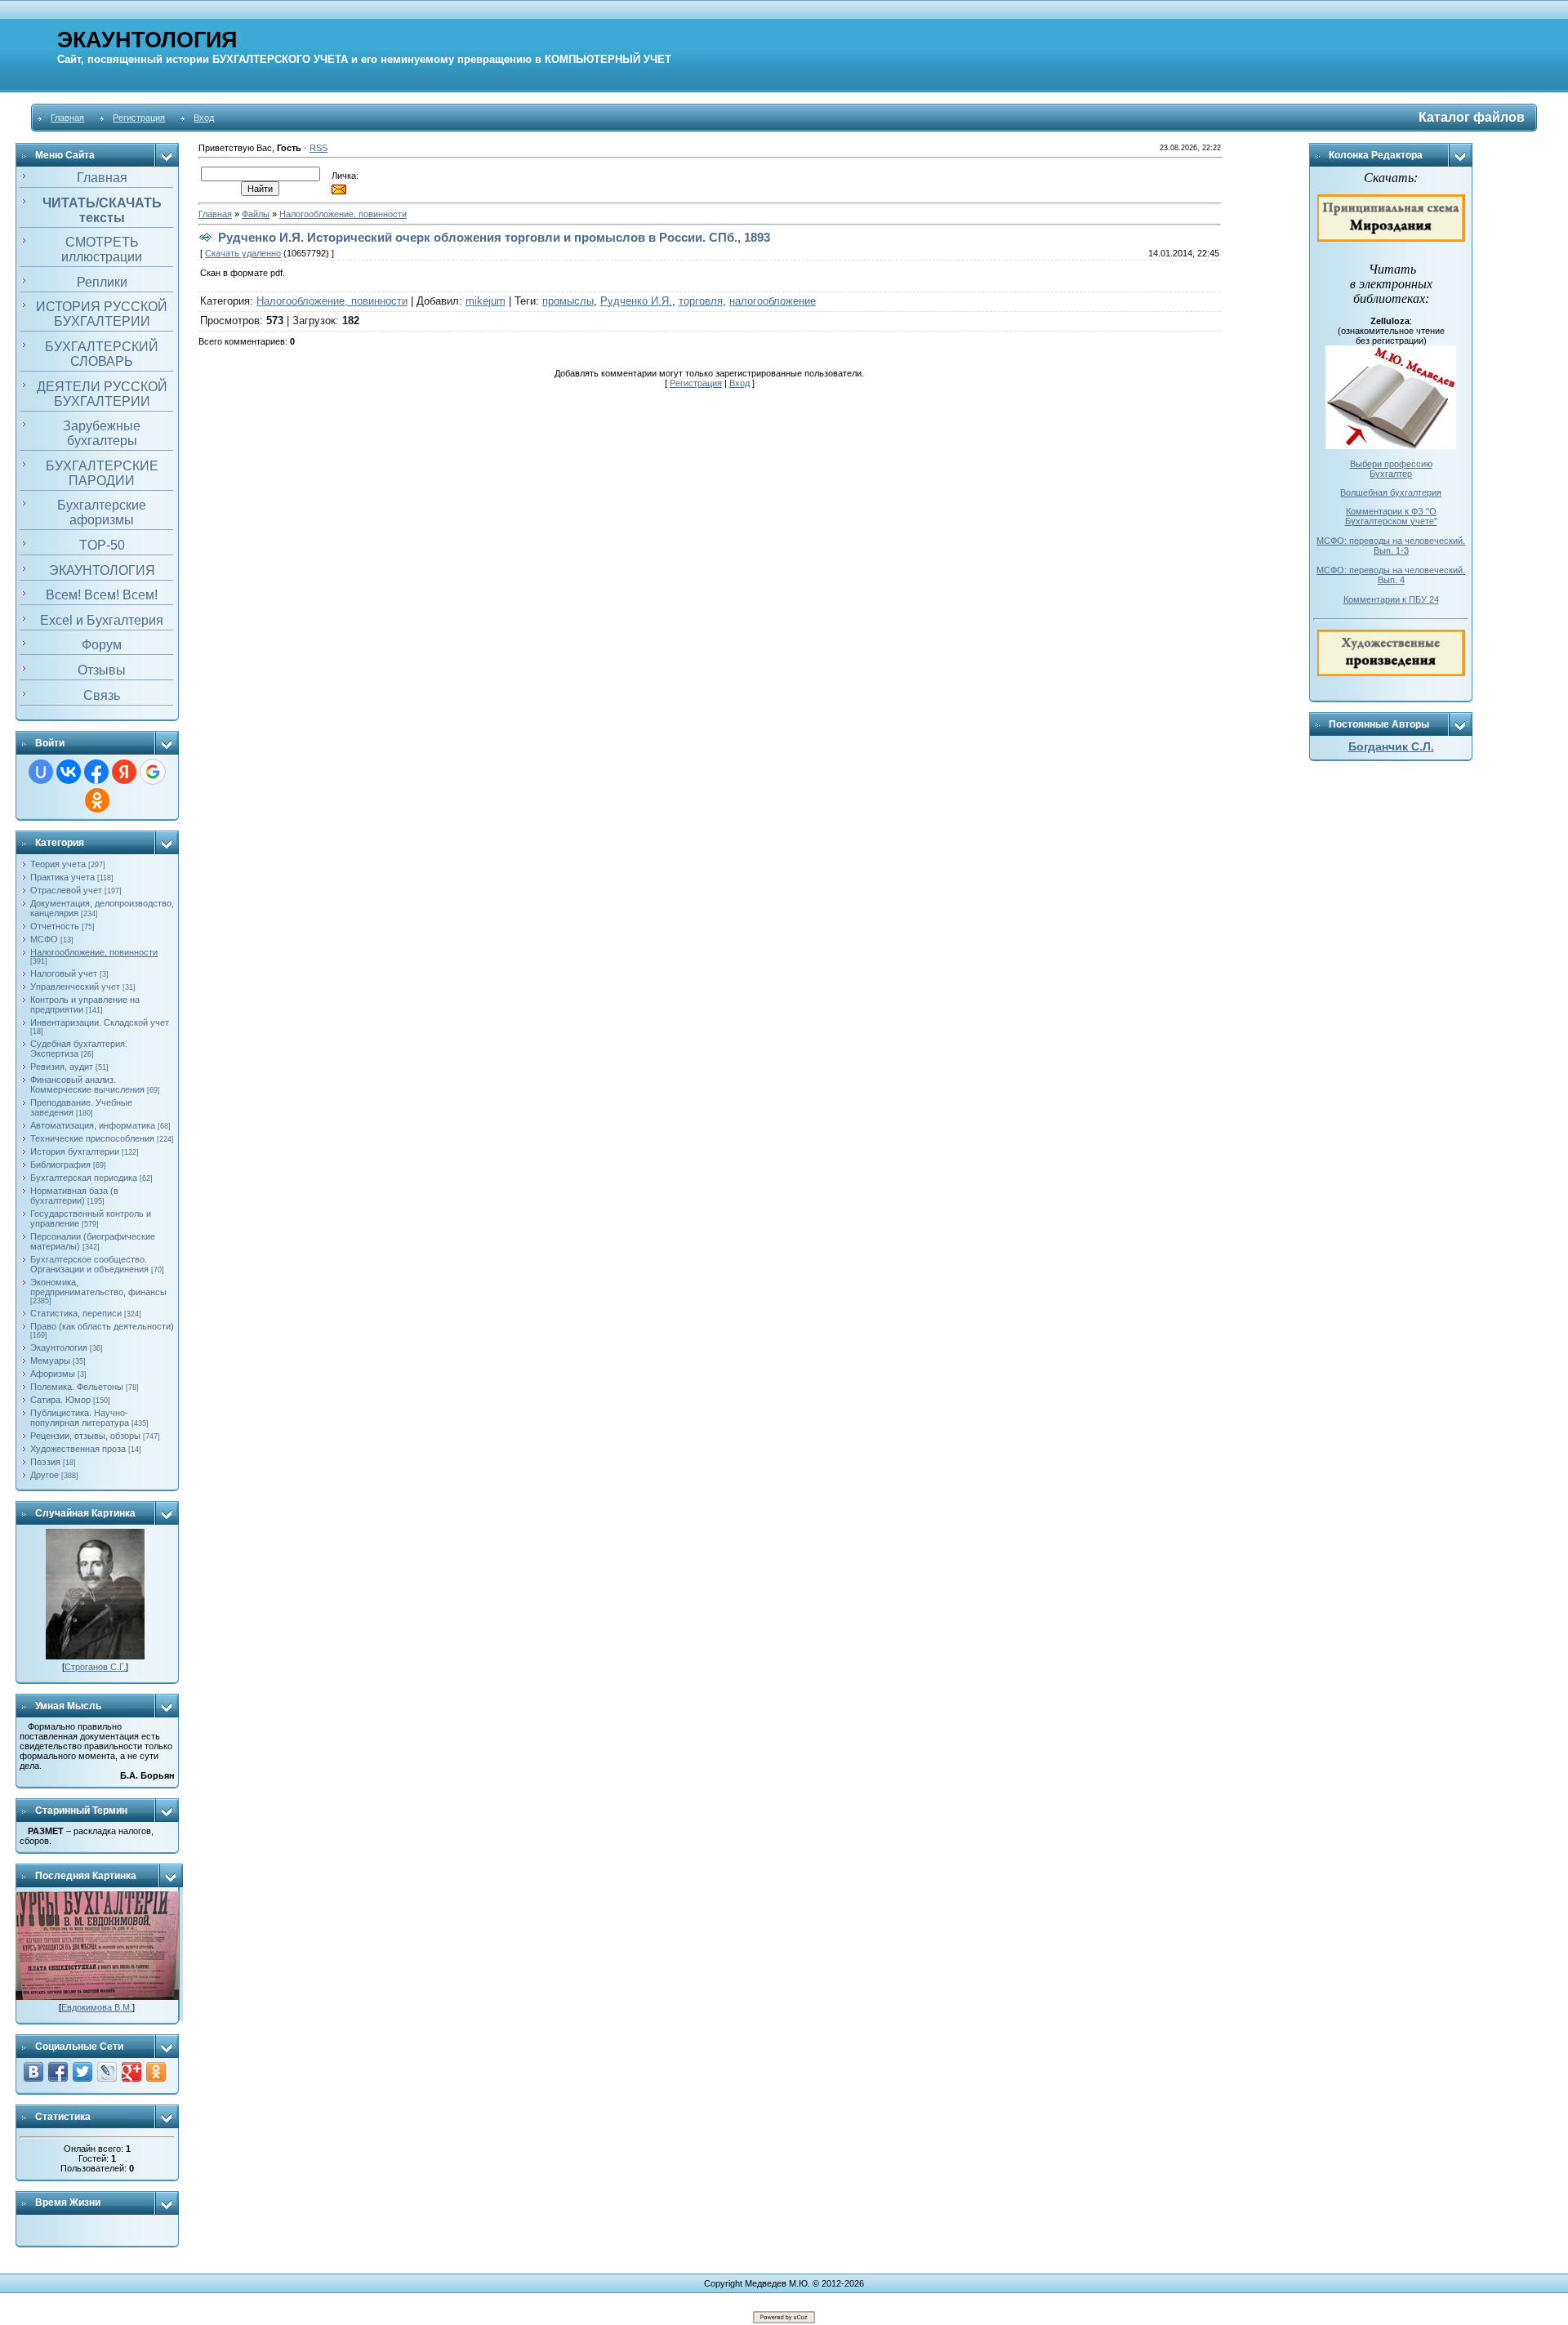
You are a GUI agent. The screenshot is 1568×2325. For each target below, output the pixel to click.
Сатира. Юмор (60, 1400)
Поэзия (45, 1462)
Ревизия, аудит (62, 1067)
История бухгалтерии (75, 1151)
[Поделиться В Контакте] (33, 2072)
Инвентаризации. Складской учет (100, 1022)
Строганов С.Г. (95, 1667)
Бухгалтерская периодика (84, 1178)
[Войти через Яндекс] (124, 772)
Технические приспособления (92, 1138)
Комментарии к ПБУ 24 (1391, 599)
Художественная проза (78, 1449)
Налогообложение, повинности (94, 952)
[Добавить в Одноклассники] (156, 2072)
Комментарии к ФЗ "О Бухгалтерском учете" (1391, 516)
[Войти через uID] (41, 772)
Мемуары (50, 1361)
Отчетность (55, 926)
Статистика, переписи (76, 1313)
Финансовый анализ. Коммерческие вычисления (87, 1085)
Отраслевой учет (66, 890)
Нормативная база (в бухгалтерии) (74, 1196)
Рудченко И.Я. (636, 301)
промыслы (568, 301)
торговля (701, 301)
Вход (204, 118)
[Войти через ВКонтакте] (69, 772)
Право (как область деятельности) (102, 1326)
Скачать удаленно (243, 253)
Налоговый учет (64, 973)
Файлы (256, 214)
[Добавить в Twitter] (82, 2072)
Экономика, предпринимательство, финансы (98, 1287)
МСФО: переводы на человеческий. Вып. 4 (1391, 575)
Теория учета (58, 864)
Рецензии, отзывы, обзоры (85, 1436)
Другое (45, 1475)
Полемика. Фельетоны (77, 1387)
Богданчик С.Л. (1391, 746)
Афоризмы (53, 1374)
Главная (67, 118)
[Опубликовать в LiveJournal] (107, 2072)
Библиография (60, 1165)
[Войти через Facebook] (96, 772)
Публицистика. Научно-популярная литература (80, 1418)
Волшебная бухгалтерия (1391, 492)
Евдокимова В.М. (97, 2007)
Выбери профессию (1391, 464)
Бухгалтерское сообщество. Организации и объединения (89, 1264)
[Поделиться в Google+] (131, 2072)
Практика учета (62, 877)
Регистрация (139, 118)
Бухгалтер (1391, 474)
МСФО (44, 939)
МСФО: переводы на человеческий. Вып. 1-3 (1391, 546)
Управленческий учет (75, 987)
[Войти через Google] (153, 772)
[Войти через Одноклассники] (97, 800)
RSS (318, 148)
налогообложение (773, 301)
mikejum (486, 301)
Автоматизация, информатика (93, 1125)
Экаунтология (59, 1347)
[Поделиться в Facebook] (58, 2072)
